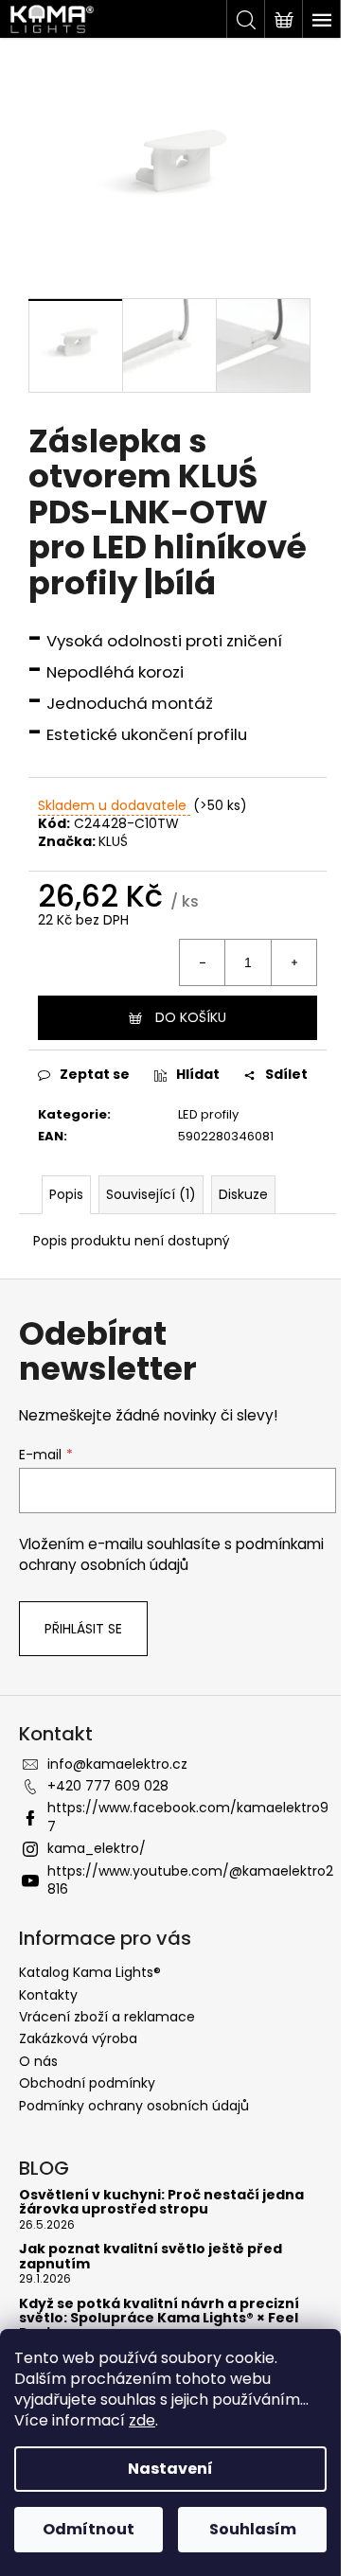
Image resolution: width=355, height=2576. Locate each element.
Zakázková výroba (78, 2038)
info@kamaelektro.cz (117, 1764)
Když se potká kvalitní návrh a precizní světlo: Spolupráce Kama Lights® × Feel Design (159, 2319)
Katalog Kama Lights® (90, 1972)
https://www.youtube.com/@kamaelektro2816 (190, 1880)
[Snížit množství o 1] (203, 962)
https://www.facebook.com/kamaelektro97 (188, 1817)
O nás (38, 2061)
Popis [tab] (66, 1194)
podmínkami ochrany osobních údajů (171, 1554)
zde (142, 2420)
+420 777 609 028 (108, 1786)
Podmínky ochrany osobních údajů (134, 2106)
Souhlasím (253, 2529)
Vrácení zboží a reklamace (107, 2017)
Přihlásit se (83, 1629)
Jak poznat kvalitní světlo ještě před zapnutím (151, 2257)
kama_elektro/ (97, 1848)
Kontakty (48, 1995)
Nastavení (170, 2469)
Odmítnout (89, 2529)
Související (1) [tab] (151, 1194)
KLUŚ (113, 841)
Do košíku (191, 1017)
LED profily (208, 1114)
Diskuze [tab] (243, 1194)
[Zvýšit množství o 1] (293, 962)
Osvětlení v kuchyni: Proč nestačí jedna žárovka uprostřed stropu (161, 2203)
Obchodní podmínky (87, 2083)
